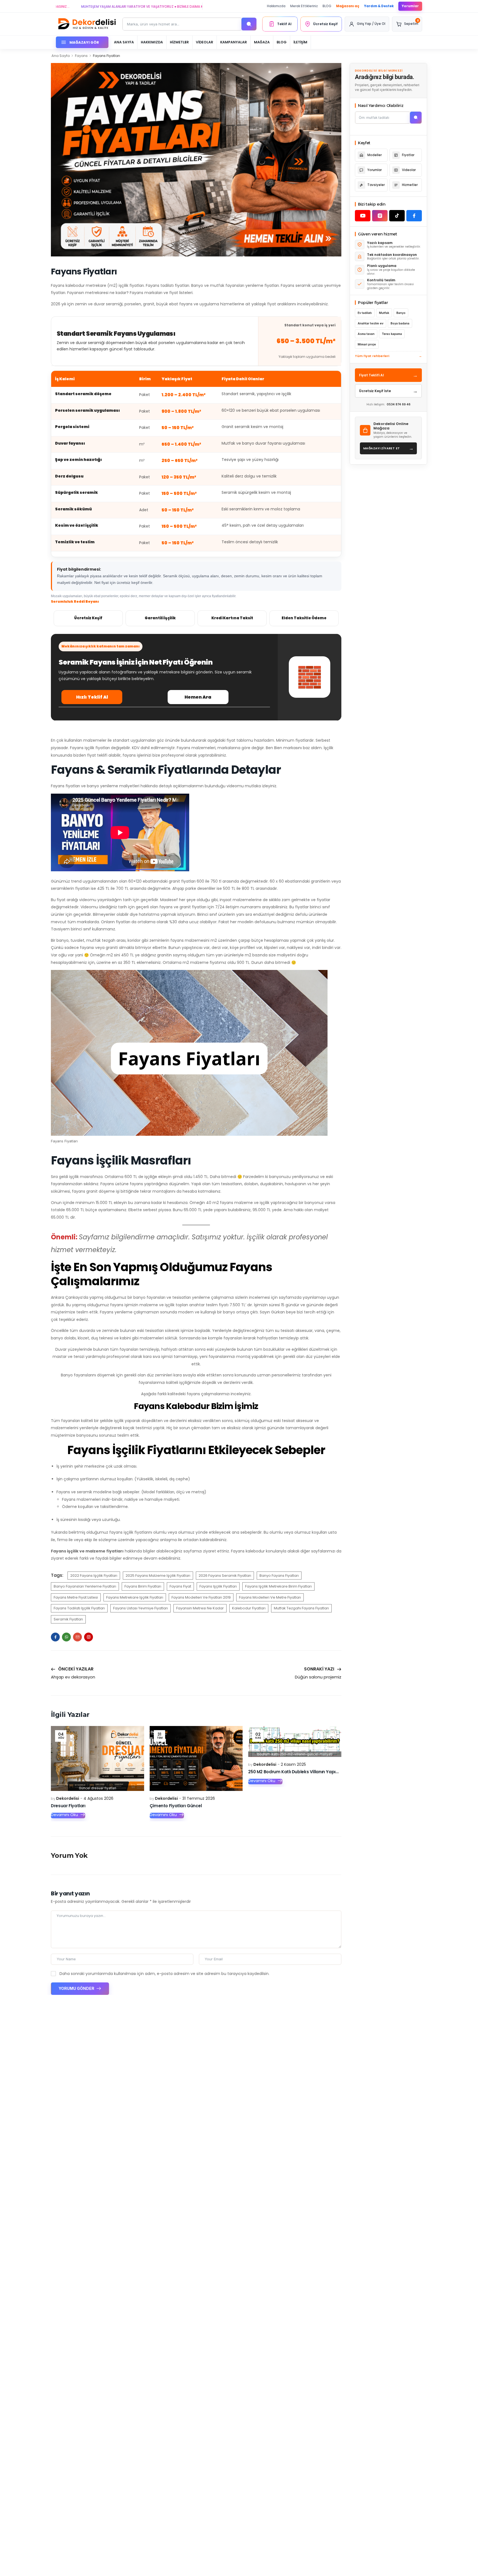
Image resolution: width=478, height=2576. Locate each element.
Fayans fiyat (180, 1586)
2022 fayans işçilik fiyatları (94, 1576)
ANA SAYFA (124, 42)
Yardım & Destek (379, 6)
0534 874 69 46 (399, 404)
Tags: (57, 1575)
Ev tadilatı (365, 313)
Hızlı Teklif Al (92, 697)
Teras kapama (392, 334)
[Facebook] (55, 1637)
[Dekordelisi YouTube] (363, 216)
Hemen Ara (198, 697)
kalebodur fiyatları (249, 1608)
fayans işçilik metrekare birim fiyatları (278, 1586)
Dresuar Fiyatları (68, 1806)
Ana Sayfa (61, 56)
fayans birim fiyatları (143, 1586)
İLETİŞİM (300, 42)
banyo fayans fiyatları (279, 1576)
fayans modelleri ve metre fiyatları (270, 1597)
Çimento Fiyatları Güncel (176, 1806)
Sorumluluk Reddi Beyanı (75, 601)
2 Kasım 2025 (293, 1764)
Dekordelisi (68, 1798)
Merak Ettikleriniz (304, 6)
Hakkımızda (276, 6)
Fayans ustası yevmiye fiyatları (141, 1608)
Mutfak (384, 313)
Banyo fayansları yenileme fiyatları (85, 1586)
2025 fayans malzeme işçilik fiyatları (158, 1576)
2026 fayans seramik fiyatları (225, 1576)
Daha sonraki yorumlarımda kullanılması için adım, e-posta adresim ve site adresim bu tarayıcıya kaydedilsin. (164, 1974)
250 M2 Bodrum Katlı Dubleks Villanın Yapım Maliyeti (303, 1772)
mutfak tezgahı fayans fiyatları (301, 1608)
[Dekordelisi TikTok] (397, 216)
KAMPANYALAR (234, 42)
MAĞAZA (262, 42)
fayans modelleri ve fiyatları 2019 (201, 1597)
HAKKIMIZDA (152, 42)
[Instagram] (89, 1637)
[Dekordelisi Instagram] (380, 216)
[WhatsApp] (66, 1637)
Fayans (81, 56)
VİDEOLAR (205, 42)
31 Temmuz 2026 (199, 1798)
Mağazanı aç (348, 6)
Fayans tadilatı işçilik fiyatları (79, 1608)
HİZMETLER (179, 42)
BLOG (327, 6)
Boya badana (400, 323)
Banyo (401, 313)
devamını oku (64, 1815)
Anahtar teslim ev (371, 323)
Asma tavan (366, 334)
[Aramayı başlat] (416, 118)
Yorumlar (410, 6)
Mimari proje (367, 344)
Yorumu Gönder (77, 1988)
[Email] (77, 1637)
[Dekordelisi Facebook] (414, 216)
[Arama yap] (249, 24)
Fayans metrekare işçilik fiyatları (135, 1597)
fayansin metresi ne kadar (200, 1608)
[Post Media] (98, 1759)
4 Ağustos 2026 (98, 1798)
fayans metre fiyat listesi (76, 1597)
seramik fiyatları (68, 1619)
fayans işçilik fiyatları (218, 1586)
